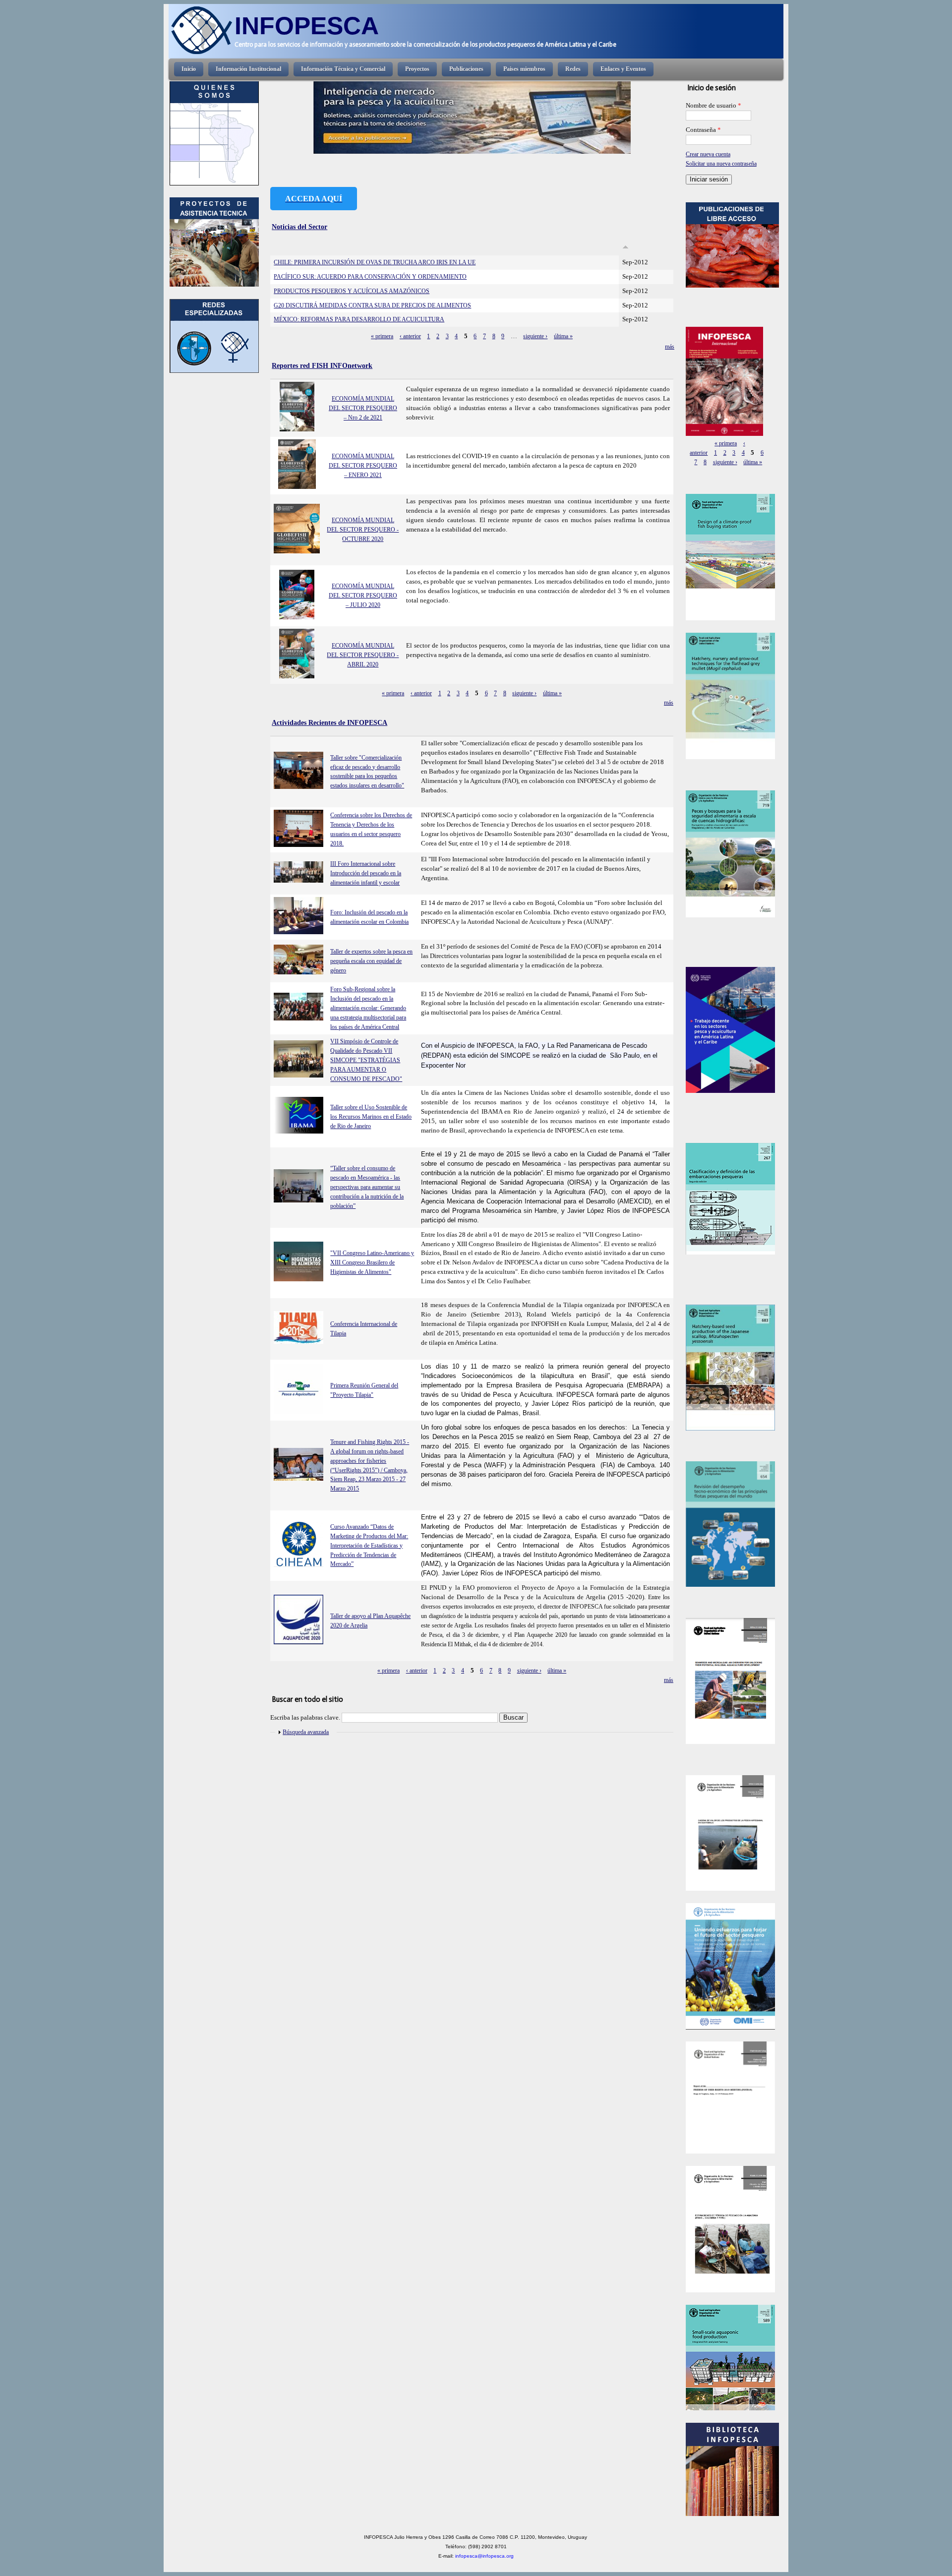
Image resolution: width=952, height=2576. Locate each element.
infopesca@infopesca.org (484, 2556)
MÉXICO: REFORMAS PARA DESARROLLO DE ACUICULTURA (359, 319)
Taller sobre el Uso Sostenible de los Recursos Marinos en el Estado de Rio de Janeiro (371, 1117)
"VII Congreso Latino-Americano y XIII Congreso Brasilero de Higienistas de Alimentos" (372, 1262)
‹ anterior (410, 336)
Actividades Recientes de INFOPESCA (329, 722)
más (670, 347)
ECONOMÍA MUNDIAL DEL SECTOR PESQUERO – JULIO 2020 (363, 596)
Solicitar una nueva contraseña (721, 164)
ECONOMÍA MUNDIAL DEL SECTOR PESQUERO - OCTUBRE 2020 (363, 530)
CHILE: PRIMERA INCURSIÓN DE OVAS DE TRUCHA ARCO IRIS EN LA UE (375, 262)
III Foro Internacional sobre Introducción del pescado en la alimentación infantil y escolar (366, 873)
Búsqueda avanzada (306, 1732)
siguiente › (535, 336)
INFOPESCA (307, 26)
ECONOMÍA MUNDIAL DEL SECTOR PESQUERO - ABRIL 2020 (363, 655)
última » (563, 336)
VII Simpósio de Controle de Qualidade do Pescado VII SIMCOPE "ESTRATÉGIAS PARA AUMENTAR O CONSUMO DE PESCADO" (366, 1060)
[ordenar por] (625, 247)
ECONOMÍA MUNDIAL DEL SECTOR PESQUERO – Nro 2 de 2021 (363, 408)
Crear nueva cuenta (708, 154)
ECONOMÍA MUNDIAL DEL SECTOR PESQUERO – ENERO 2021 (363, 466)
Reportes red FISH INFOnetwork (322, 365)
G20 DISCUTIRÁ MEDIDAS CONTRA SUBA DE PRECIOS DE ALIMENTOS (372, 305)
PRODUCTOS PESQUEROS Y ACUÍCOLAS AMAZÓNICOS (352, 291)
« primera (382, 336)
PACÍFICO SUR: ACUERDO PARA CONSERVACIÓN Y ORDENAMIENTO (370, 277)
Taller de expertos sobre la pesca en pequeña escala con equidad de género (371, 961)
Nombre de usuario (714, 106)
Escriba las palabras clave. (306, 1718)
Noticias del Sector (299, 227)
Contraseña (703, 130)
